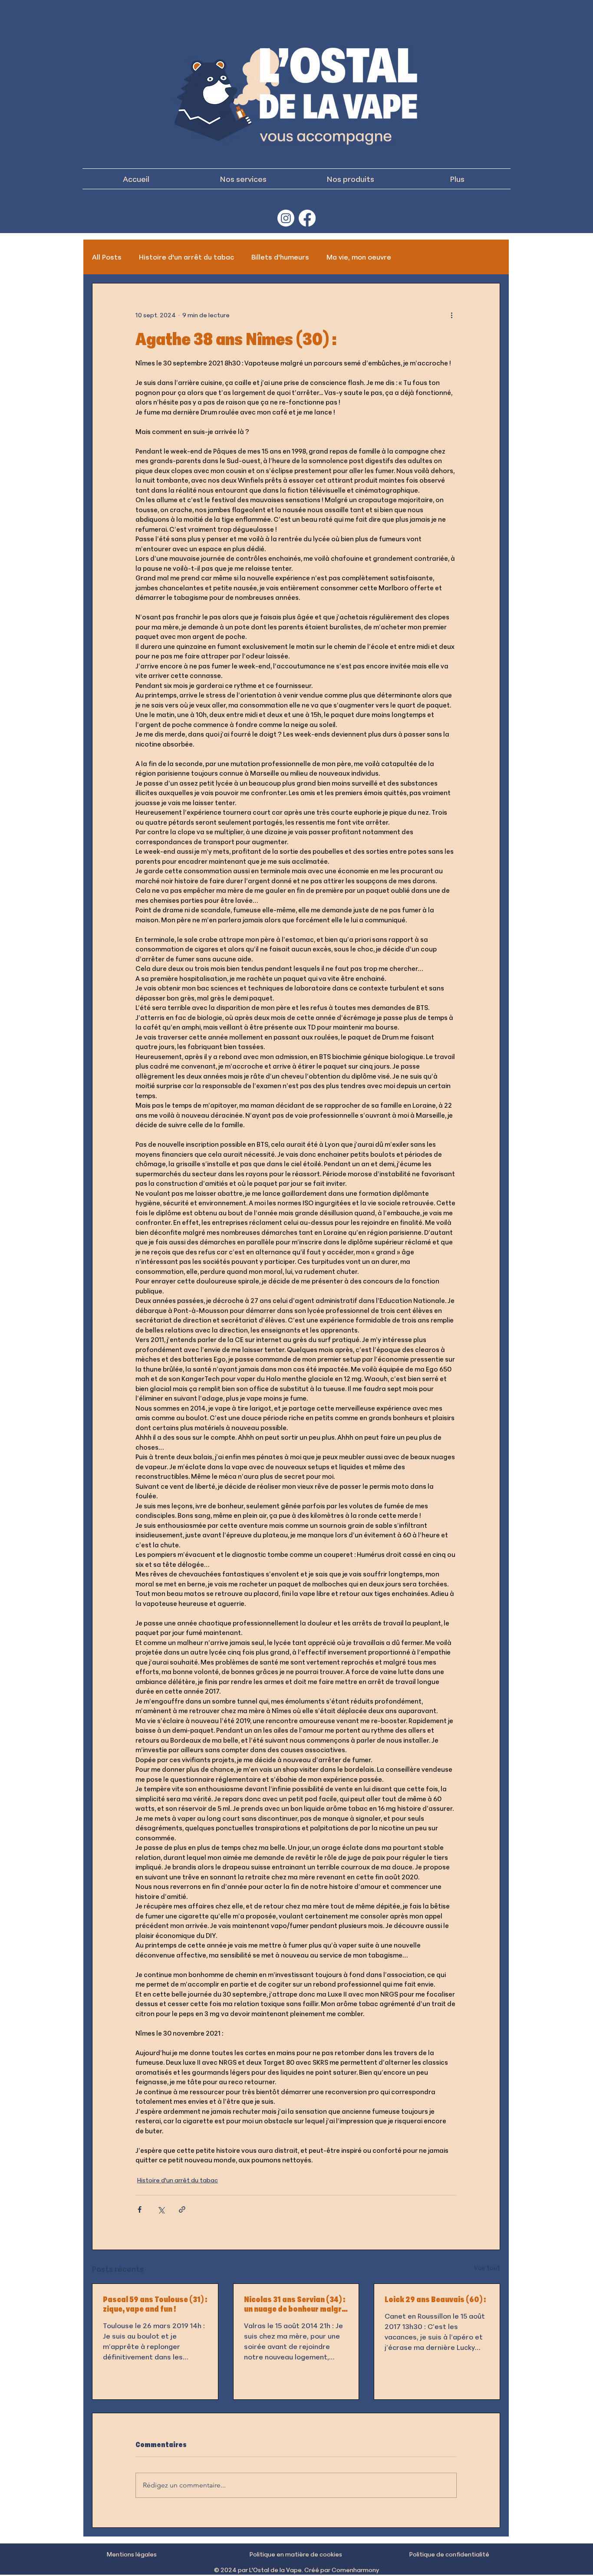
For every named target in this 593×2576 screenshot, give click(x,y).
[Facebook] (307, 218)
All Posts (107, 257)
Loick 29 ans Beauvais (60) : (435, 2299)
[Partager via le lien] (182, 2209)
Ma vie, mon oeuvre (359, 257)
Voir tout (487, 2268)
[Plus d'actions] (451, 315)
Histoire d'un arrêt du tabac (186, 257)
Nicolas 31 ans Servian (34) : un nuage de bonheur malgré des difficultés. (295, 2304)
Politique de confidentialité (449, 2554)
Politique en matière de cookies (296, 2554)
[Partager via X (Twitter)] (161, 2209)
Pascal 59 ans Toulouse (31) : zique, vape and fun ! (155, 2304)
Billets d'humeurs (280, 257)
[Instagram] (286, 218)
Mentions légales (132, 2554)
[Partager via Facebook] (140, 2209)
